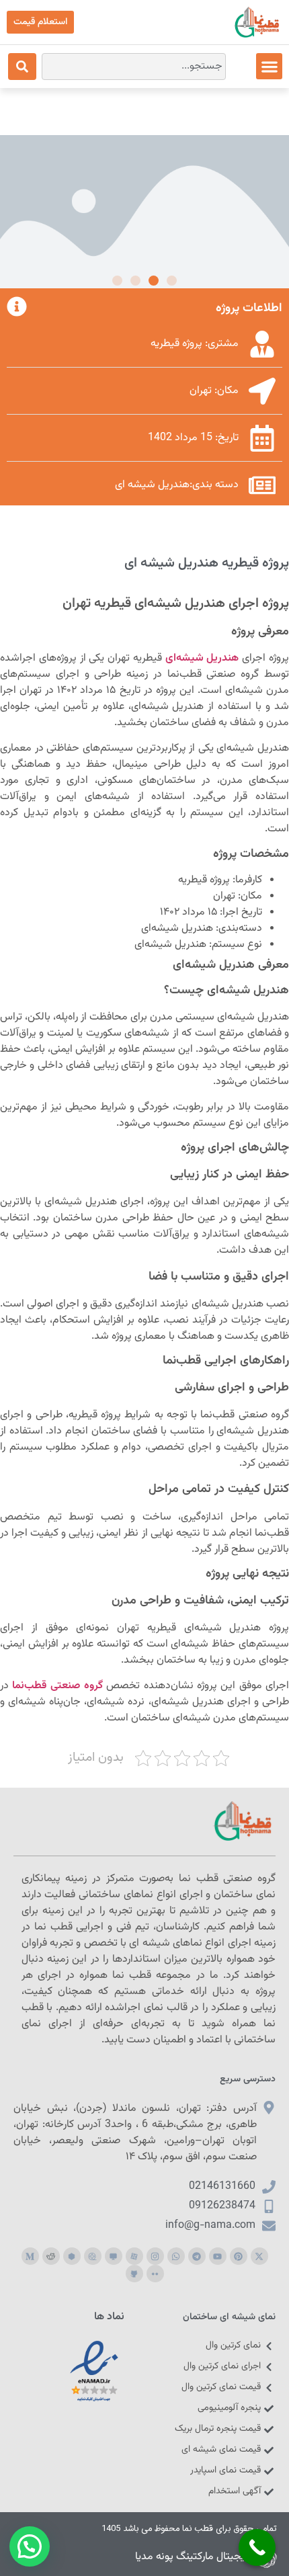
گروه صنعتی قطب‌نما (57, 1686)
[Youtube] (218, 2256)
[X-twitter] (259, 2256)
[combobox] (134, 67)
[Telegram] (197, 2256)
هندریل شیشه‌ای (202, 658)
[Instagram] (155, 2256)
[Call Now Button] (257, 2547)
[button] (269, 66)
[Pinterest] (239, 2256)
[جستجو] (22, 67)
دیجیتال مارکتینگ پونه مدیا (193, 2557)
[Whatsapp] (176, 2256)
